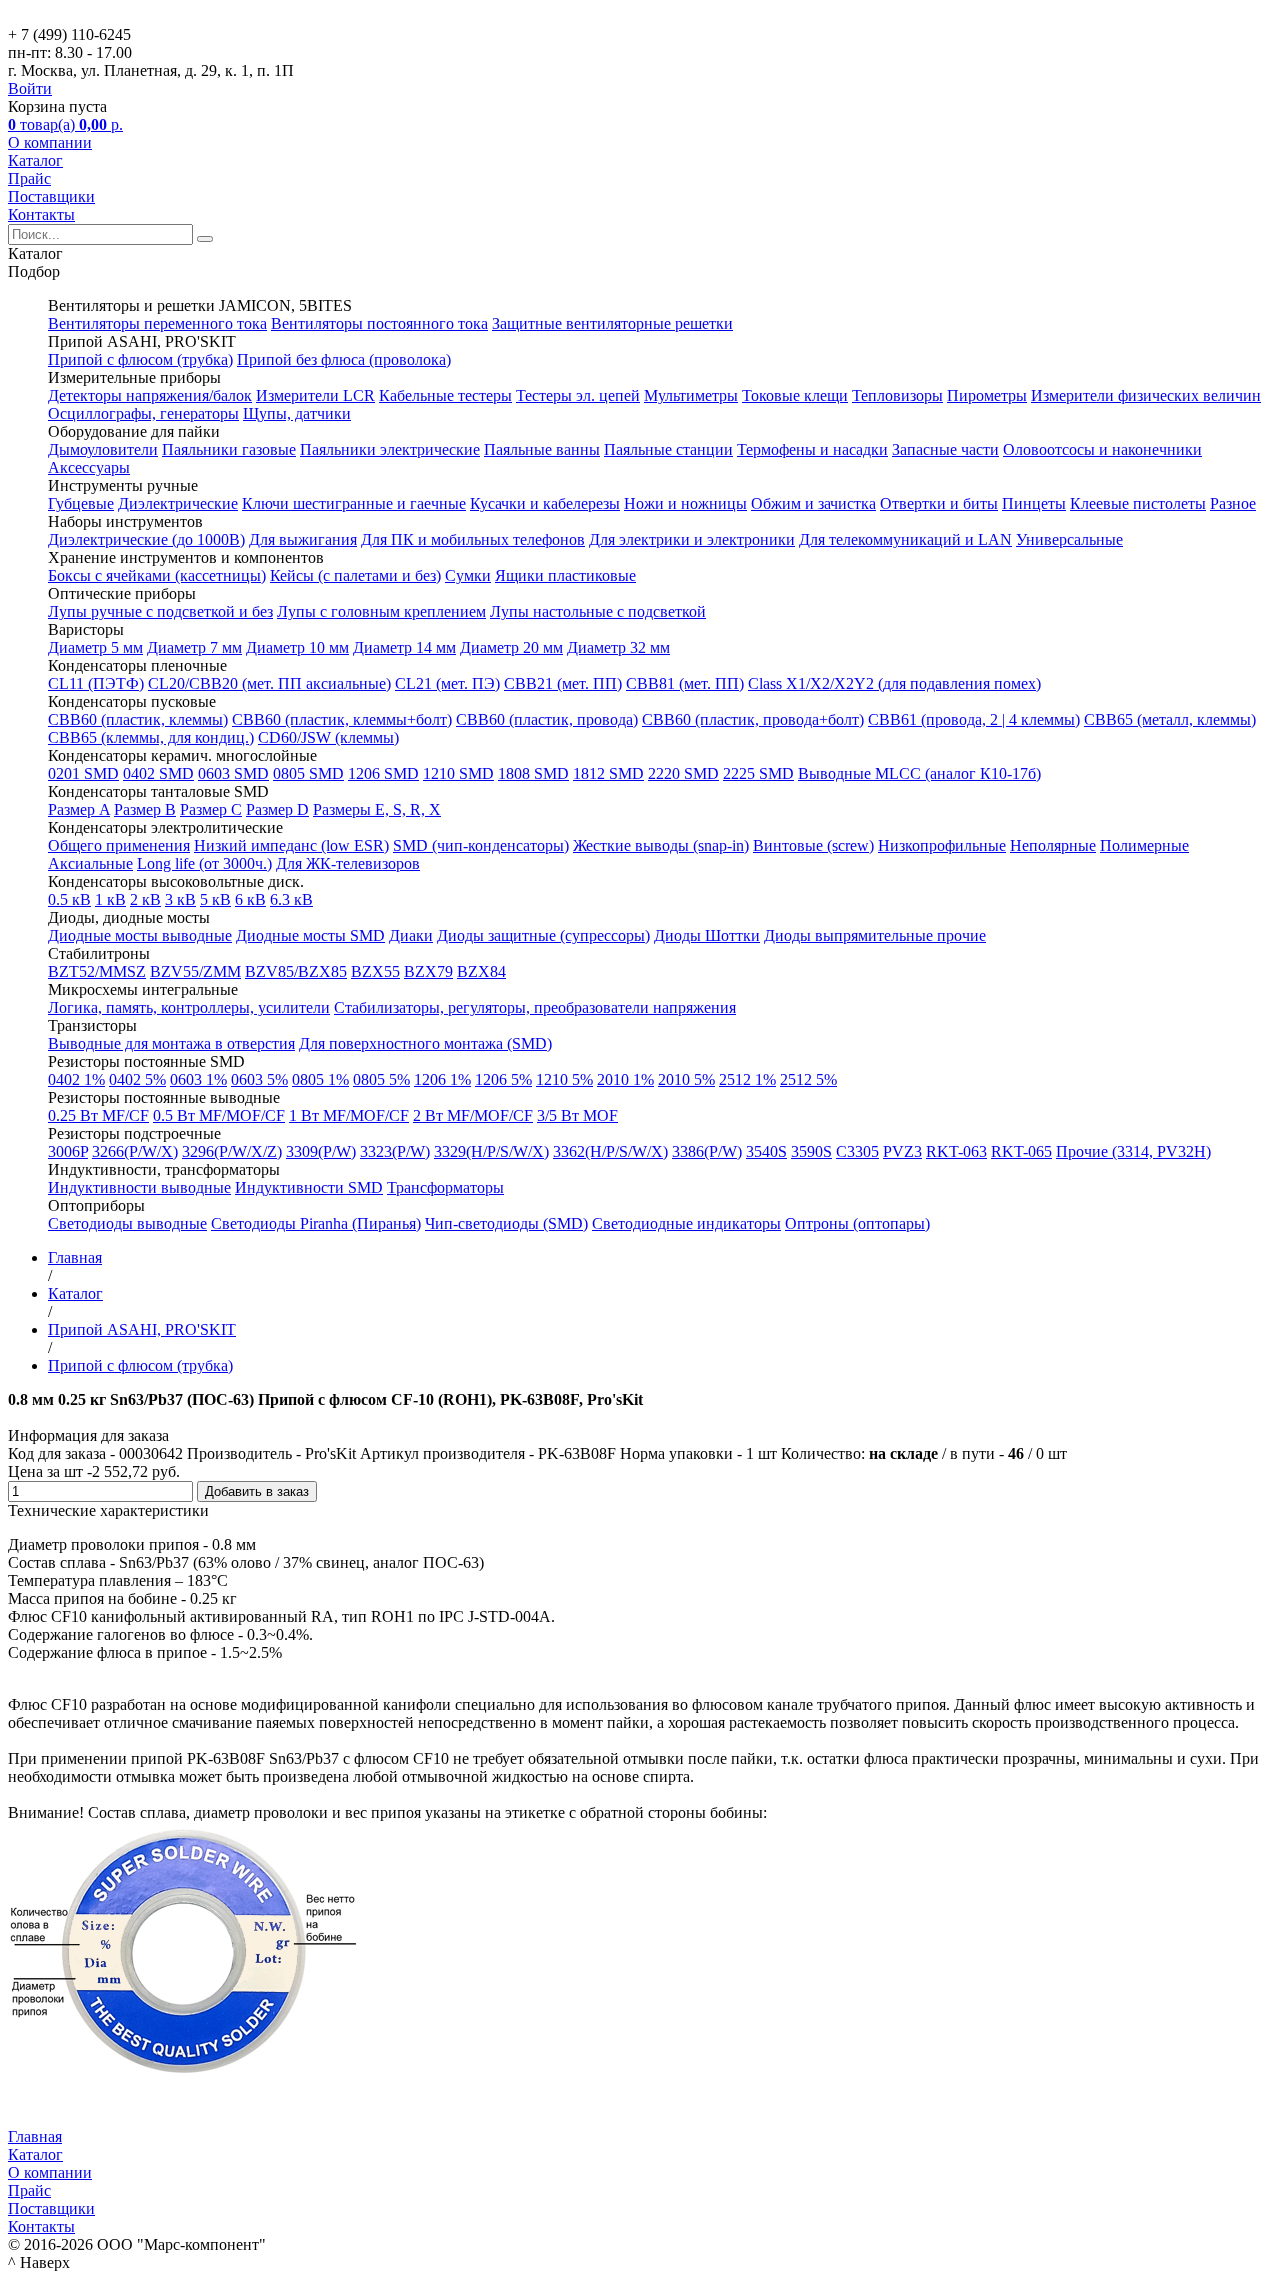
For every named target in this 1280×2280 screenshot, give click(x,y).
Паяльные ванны (542, 449)
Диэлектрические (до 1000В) (146, 539)
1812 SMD (608, 773)
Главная (35, 2136)
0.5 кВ (69, 899)
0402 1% (76, 1079)
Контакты (41, 214)
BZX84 (481, 971)
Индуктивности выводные (139, 1187)
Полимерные (1144, 845)
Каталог (35, 160)
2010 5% (686, 1079)
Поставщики (51, 196)
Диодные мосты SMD (310, 935)
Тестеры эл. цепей (578, 395)
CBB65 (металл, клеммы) (1170, 719)
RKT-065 (1021, 1151)
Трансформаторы (445, 1187)
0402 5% (137, 1079)
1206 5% (503, 1079)
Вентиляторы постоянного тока (379, 323)
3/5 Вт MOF (577, 1115)
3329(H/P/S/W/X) (491, 1151)
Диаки (411, 935)
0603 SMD (233, 773)
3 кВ (180, 899)
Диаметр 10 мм (297, 647)
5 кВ (215, 899)
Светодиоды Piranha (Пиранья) (316, 1223)
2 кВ (145, 899)
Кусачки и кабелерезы (545, 503)
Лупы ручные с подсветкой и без (160, 611)
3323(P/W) (395, 1151)
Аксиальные (90, 863)
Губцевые (81, 503)
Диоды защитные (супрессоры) (543, 935)
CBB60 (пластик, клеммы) (138, 719)
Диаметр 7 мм (194, 647)
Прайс (29, 178)
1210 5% (564, 1079)
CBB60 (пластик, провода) (547, 719)
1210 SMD (458, 773)
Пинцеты (1034, 503)
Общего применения (119, 845)
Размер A (79, 809)
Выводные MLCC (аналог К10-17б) (919, 773)
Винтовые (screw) (813, 845)
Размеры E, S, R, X (377, 809)
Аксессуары (89, 467)
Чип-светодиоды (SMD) (506, 1223)
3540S (766, 1151)
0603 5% (259, 1079)
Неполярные (1053, 845)
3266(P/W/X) (135, 1151)
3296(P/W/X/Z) (232, 1151)
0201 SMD (83, 773)
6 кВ (250, 899)
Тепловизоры (897, 395)
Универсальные (1069, 539)
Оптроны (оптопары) (857, 1223)
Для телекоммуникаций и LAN (905, 539)
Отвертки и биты (939, 503)
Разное (1233, 503)
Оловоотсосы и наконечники (1102, 449)
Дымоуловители (103, 449)
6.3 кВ (291, 899)
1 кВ (110, 899)
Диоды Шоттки (707, 935)
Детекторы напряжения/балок (150, 395)
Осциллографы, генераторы (143, 413)
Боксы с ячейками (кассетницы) (157, 575)
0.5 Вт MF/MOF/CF (219, 1115)
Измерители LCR (315, 395)
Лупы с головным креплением (381, 611)
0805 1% (320, 1079)
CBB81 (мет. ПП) (685, 683)
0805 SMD (308, 773)
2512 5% (808, 1079)
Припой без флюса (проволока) (344, 359)
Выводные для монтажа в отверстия (171, 1043)
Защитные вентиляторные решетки (612, 323)
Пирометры (987, 395)
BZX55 (375, 971)
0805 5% (381, 1079)
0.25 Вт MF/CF (98, 1115)
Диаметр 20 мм (511, 647)
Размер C (211, 809)
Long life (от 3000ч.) (204, 863)
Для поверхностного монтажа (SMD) (425, 1043)
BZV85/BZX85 (296, 971)
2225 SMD (758, 773)
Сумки (468, 575)
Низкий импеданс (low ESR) (291, 845)
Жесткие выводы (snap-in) (661, 845)
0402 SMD (158, 773)
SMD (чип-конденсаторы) (481, 845)
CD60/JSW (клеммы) (328, 737)
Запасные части (945, 449)
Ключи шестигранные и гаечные (354, 503)
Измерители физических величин (1146, 395)
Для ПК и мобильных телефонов (473, 539)
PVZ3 (902, 1151)
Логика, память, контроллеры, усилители (189, 1007)
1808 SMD (533, 773)
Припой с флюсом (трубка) (140, 359)
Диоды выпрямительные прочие (875, 935)
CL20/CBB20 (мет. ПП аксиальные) (269, 683)
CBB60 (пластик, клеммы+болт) (342, 719)
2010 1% (625, 1079)
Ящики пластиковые (565, 575)
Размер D (277, 809)
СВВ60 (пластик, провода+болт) (753, 719)
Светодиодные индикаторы (686, 1223)
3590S (811, 1151)
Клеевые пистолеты (1138, 503)
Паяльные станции (668, 449)
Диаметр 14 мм (404, 647)
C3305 (857, 1151)
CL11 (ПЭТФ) (96, 683)
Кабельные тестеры (445, 395)
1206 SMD (383, 773)
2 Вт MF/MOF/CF (473, 1115)
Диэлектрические (178, 503)
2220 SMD (683, 773)
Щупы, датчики (297, 413)
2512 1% (747, 1079)
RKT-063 (956, 1151)
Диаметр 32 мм (618, 647)
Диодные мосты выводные (140, 935)
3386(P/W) (707, 1151)
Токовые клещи (795, 395)
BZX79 (428, 971)
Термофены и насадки (812, 449)
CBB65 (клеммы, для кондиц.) (151, 737)
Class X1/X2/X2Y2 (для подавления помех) (894, 683)
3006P (68, 1151)
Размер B (145, 809)
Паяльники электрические (390, 449)
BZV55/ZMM (195, 971)
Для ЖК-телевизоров (348, 863)
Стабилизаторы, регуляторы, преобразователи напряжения (535, 1007)
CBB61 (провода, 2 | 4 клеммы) (974, 719)
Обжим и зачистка (813, 503)
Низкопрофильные (942, 845)
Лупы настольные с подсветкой (598, 611)
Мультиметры (691, 395)
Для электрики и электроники (692, 539)
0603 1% (198, 1079)
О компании (50, 142)
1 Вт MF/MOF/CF (349, 1115)
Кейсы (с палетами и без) (355, 575)
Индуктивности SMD (309, 1187)
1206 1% (442, 1079)
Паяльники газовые (229, 449)
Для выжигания (303, 539)
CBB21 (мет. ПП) (563, 683)
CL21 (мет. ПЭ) (447, 683)
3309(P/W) (321, 1151)
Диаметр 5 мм (95, 647)
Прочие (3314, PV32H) (1133, 1151)
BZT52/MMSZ (97, 971)
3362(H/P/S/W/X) (610, 1151)
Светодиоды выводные (127, 1223)
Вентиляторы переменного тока (157, 323)
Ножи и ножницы (685, 503)
